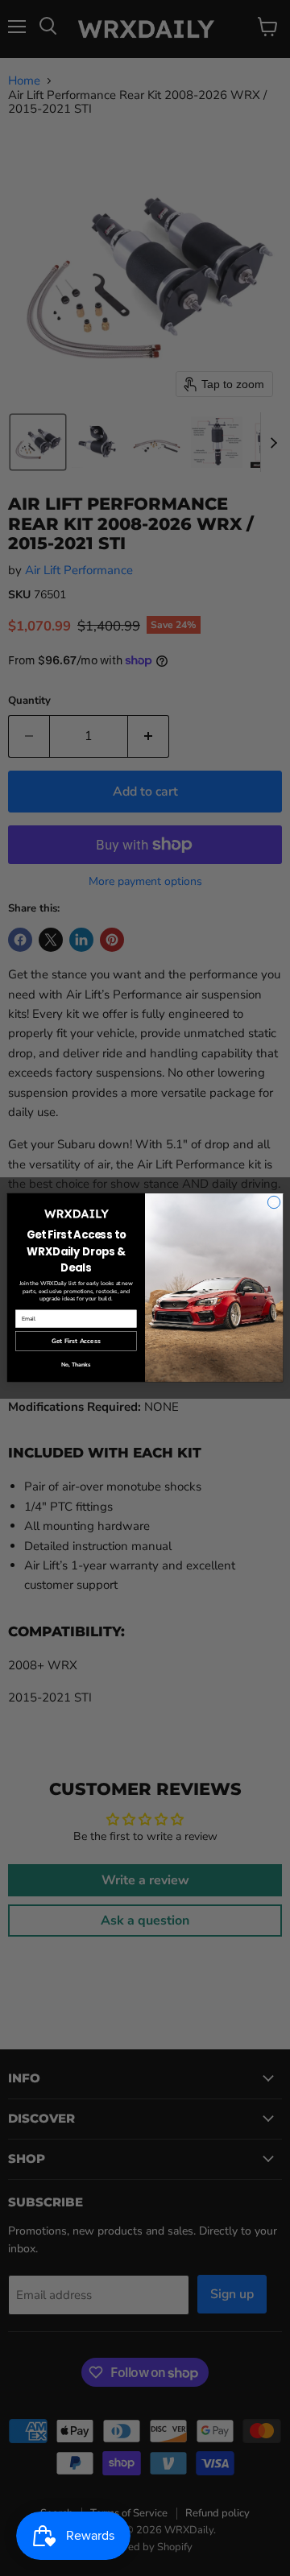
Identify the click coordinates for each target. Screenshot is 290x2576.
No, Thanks (76, 1365)
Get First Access (76, 1342)
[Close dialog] (273, 1203)
